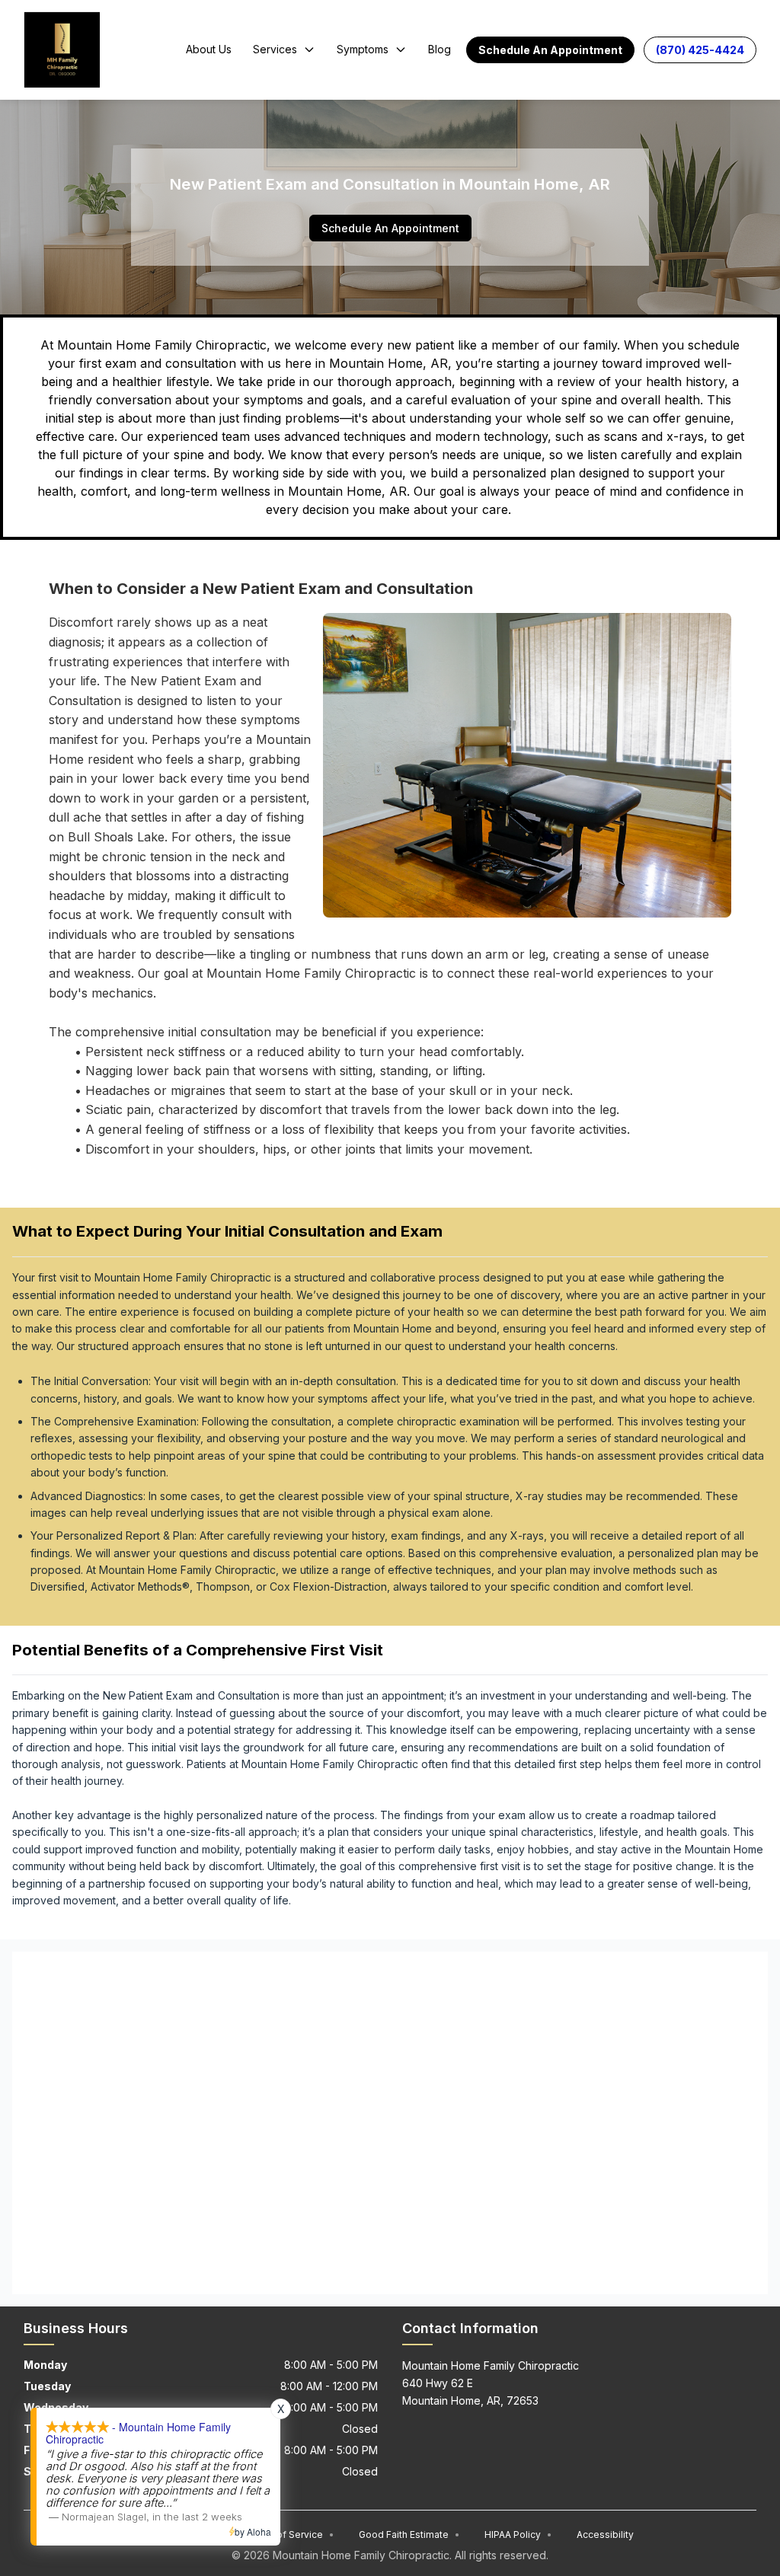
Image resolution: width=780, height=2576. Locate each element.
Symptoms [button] (363, 49)
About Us (209, 49)
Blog (440, 49)
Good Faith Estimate (409, 2535)
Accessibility (605, 2535)
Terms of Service (290, 2535)
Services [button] (275, 49)
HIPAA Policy (518, 2535)
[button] (550, 50)
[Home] (62, 49)
